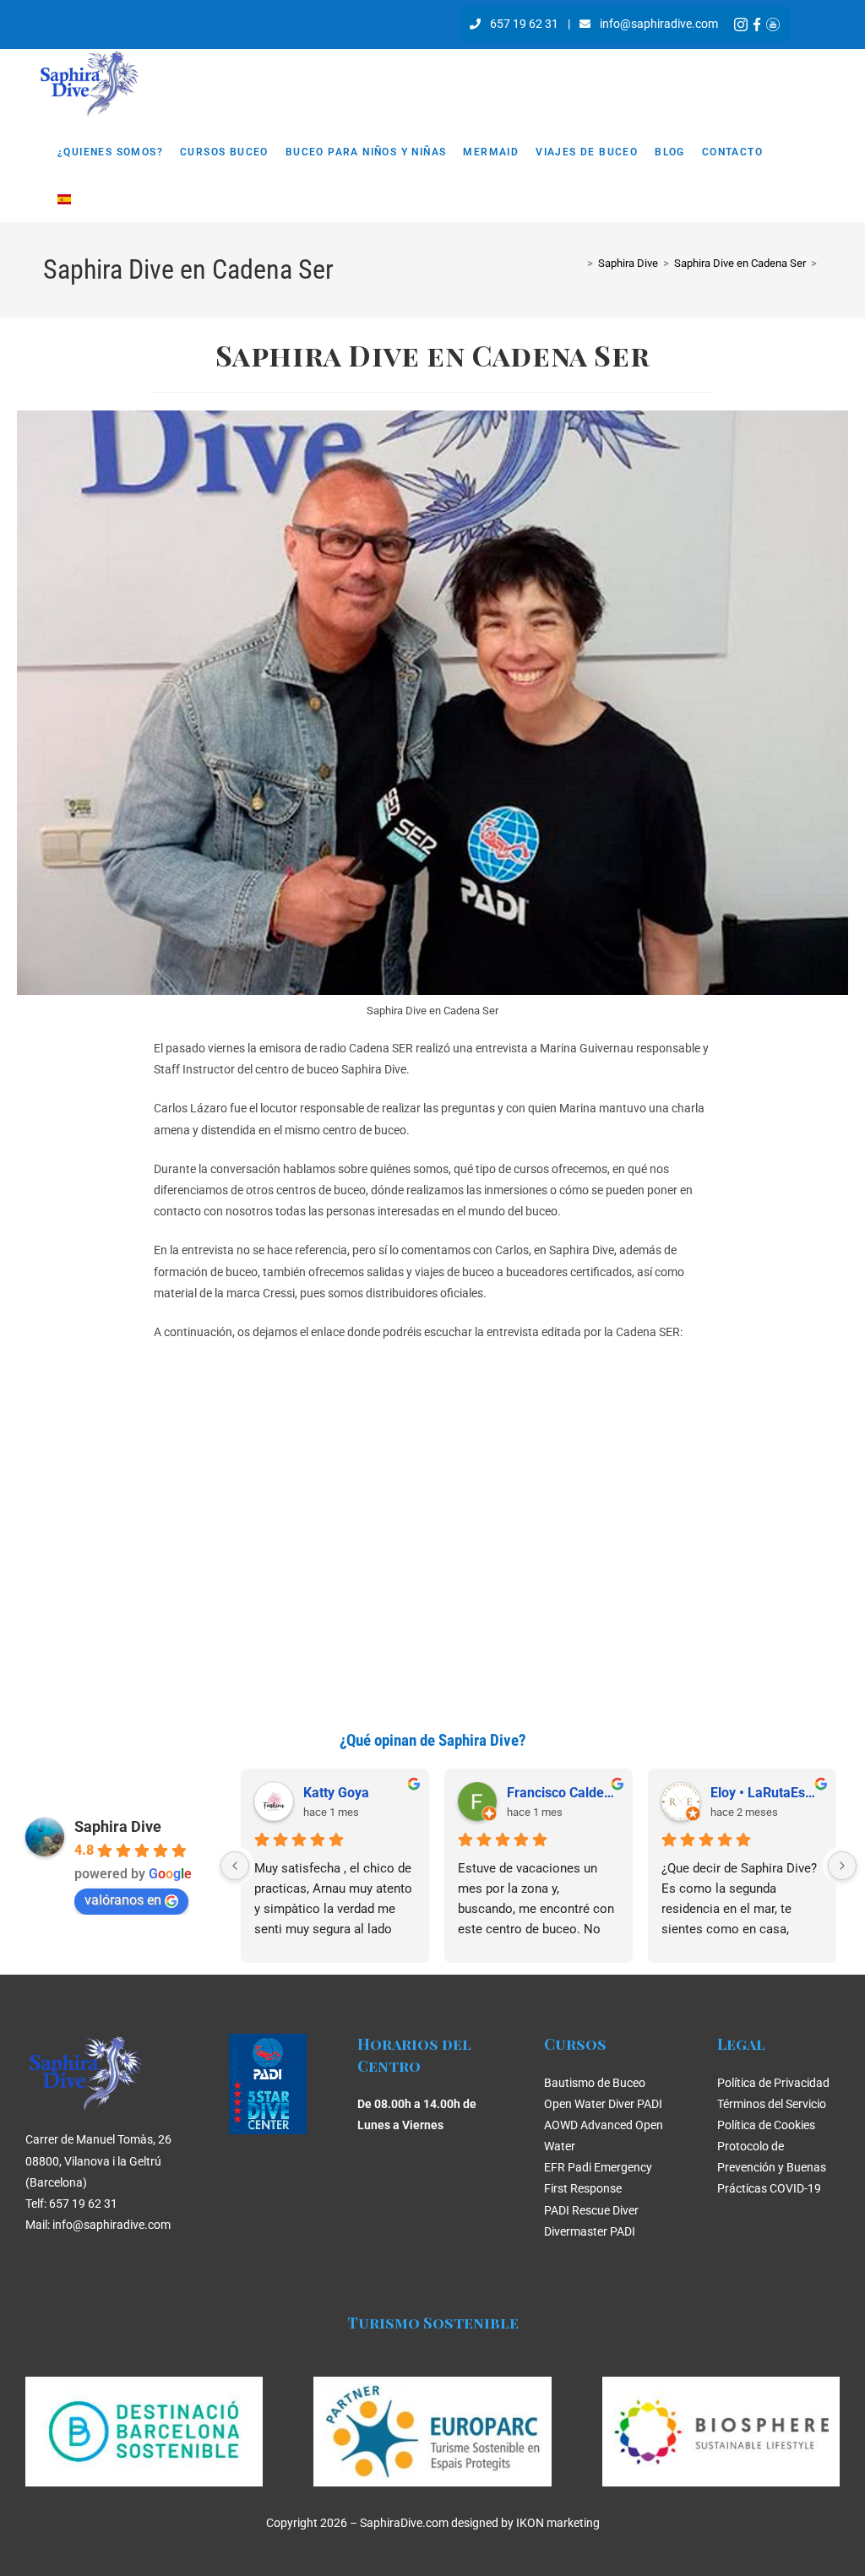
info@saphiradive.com (659, 24)
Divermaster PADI (590, 2231)
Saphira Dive (118, 1826)
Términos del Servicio (772, 2104)
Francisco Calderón (563, 1793)
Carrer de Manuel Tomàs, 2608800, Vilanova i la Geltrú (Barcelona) (98, 2160)
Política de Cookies (766, 2125)
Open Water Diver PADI (603, 2104)
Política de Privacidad (773, 2083)
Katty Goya (336, 1793)
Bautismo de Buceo (595, 2083)
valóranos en (123, 1900)
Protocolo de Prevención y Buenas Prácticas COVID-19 (772, 2167)
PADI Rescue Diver (591, 2210)
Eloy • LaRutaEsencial (767, 1793)
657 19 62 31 (524, 24)
